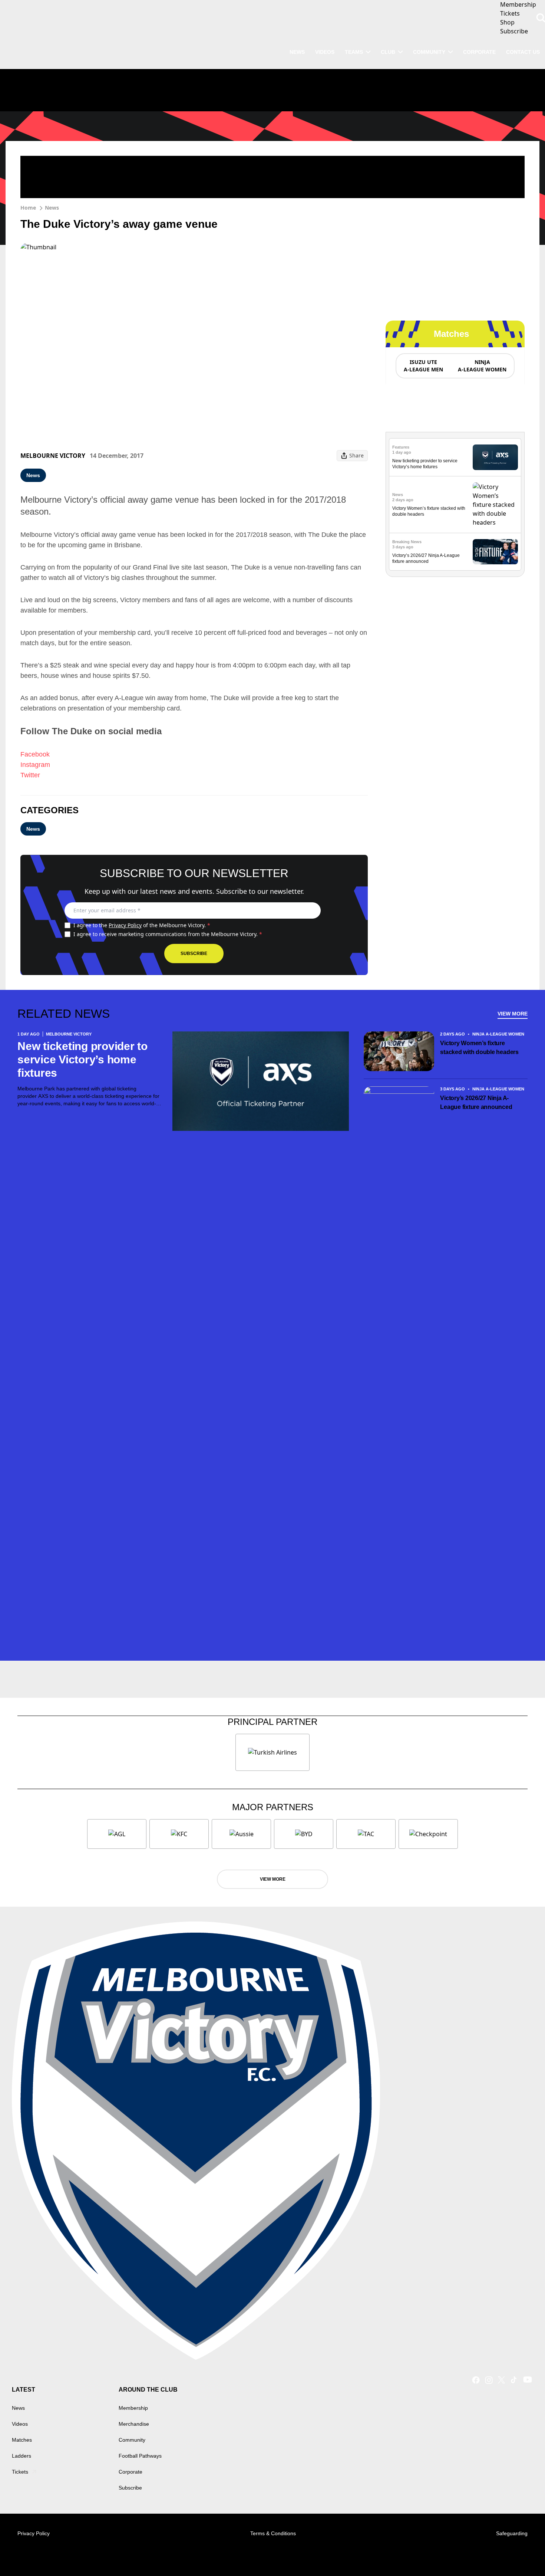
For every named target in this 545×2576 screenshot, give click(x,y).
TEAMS (354, 52)
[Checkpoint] (428, 1834)
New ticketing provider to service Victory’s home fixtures (82, 1059)
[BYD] (304, 1834)
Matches (22, 2440)
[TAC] (366, 1834)
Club (388, 52)
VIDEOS (325, 52)
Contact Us (523, 52)
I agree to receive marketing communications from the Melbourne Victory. (168, 934)
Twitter (30, 775)
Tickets (20, 2472)
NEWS (297, 52)
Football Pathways (140, 2456)
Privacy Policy (125, 925)
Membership (133, 2408)
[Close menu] (522, 2553)
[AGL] (117, 1834)
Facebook (35, 754)
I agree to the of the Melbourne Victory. (142, 925)
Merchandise (134, 2424)
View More (513, 1014)
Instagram (35, 765)
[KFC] (179, 1834)
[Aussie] (241, 1834)
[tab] (423, 366)
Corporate (479, 52)
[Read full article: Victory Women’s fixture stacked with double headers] (495, 505)
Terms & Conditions (273, 2533)
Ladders (22, 2456)
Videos (20, 2424)
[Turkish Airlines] (272, 1752)
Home (28, 208)
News (52, 208)
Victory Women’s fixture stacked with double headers (479, 1048)
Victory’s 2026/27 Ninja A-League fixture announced (476, 1102)
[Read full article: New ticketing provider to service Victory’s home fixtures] (495, 457)
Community (429, 52)
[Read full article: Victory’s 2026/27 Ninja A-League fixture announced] (495, 552)
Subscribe (194, 954)
